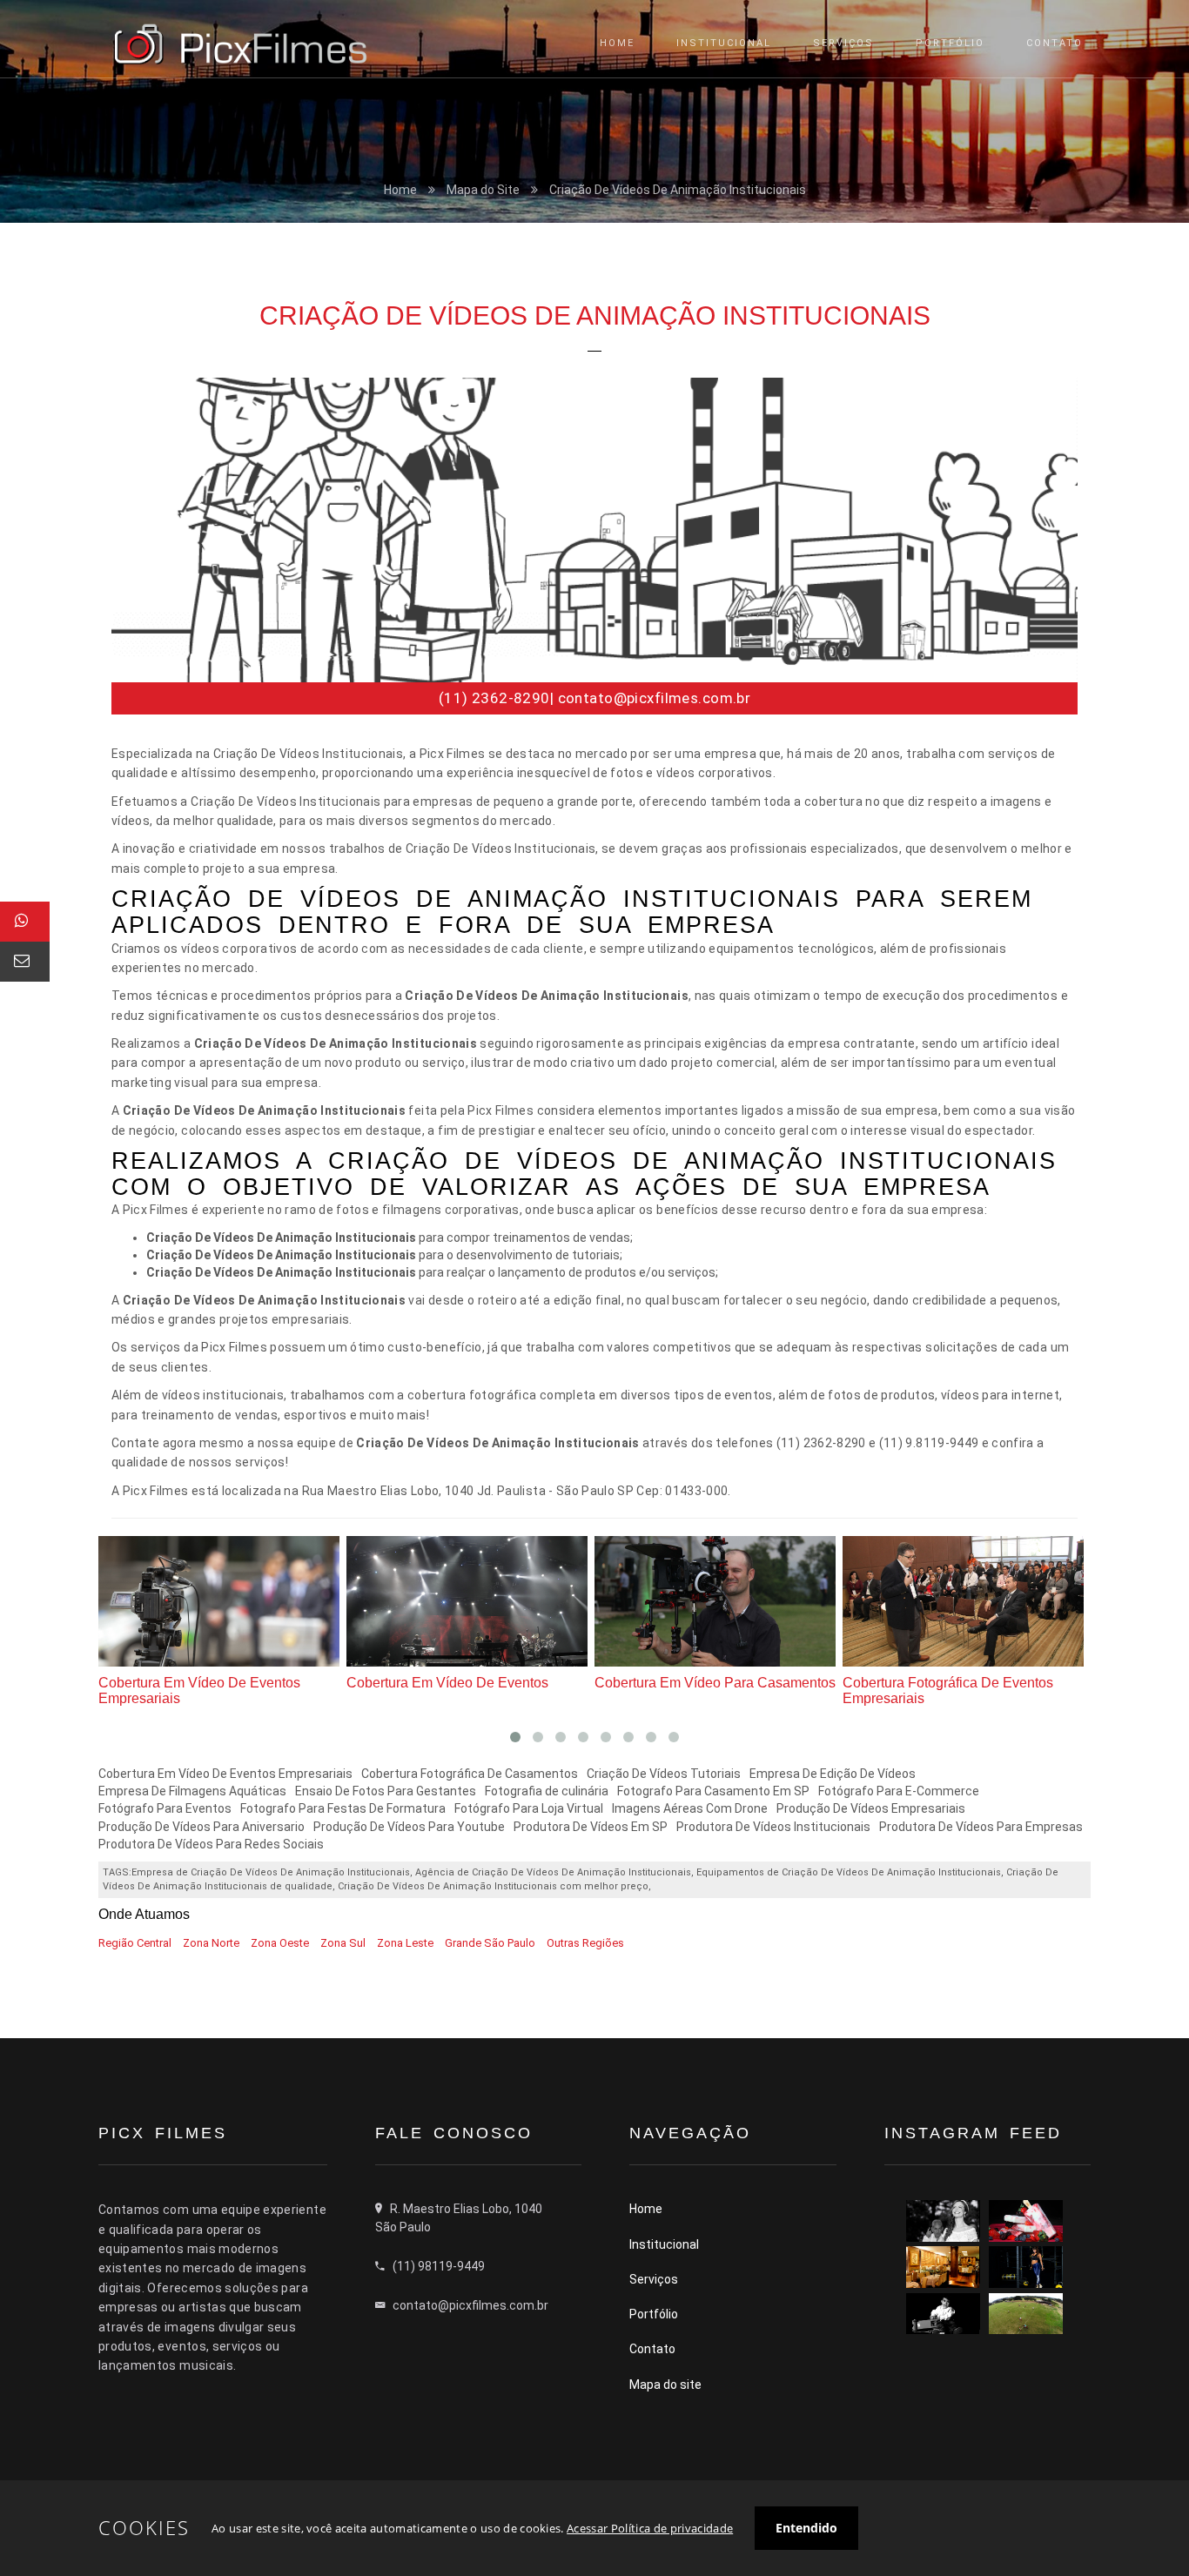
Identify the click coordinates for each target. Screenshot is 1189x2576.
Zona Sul (343, 1943)
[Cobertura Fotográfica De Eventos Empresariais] (719, 1600)
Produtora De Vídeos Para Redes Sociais (211, 1844)
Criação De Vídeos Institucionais (944, 1683)
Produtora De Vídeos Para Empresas (981, 1827)
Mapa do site (665, 2385)
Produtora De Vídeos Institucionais (773, 1827)
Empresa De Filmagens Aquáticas (192, 1791)
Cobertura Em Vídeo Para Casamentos (468, 1683)
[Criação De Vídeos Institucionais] (967, 1600)
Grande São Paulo (490, 1943)
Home (400, 190)
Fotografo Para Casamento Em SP (713, 1791)
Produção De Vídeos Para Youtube (409, 1827)
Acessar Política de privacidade (650, 2528)
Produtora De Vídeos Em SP (591, 1827)
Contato (652, 2349)
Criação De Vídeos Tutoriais (664, 1774)
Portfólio (654, 2314)
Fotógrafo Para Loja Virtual (529, 1808)
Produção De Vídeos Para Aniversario (202, 1827)
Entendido (806, 2528)
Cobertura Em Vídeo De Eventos (200, 1683)
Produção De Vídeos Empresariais (871, 1808)
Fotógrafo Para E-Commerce (899, 1791)
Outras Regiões (585, 1943)
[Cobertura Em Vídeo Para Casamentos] (471, 1600)
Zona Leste (405, 1943)
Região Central (135, 1943)
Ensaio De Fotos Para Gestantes (386, 1791)
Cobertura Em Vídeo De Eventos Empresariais (225, 1774)
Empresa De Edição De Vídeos (833, 1774)
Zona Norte (211, 1943)
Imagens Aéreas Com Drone (690, 1808)
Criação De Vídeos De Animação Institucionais (678, 190)
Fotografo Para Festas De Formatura (343, 1808)
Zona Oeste (280, 1943)
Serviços (654, 2279)
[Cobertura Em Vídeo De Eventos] (223, 1600)
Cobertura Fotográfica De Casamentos (470, 1774)
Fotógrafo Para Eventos (165, 1808)
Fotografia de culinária (547, 1791)
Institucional (664, 2244)
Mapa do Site (483, 190)
